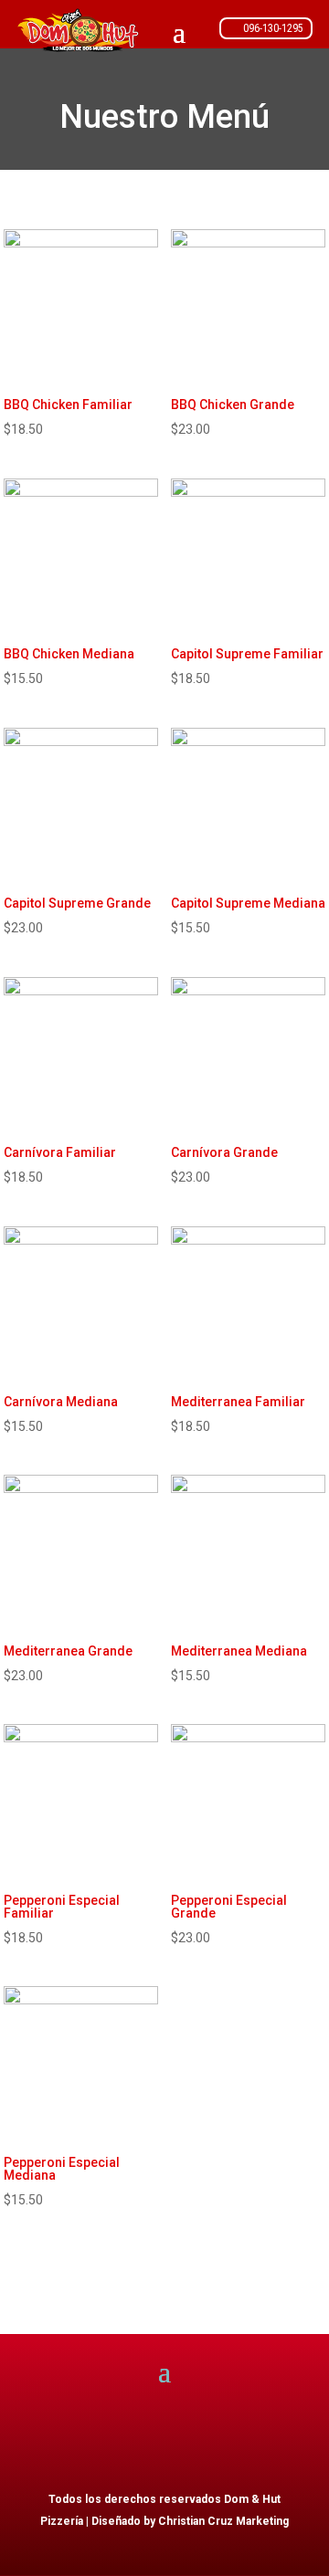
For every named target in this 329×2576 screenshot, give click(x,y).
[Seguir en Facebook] (208, 2440)
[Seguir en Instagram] (281, 2440)
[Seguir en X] (245, 2440)
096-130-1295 (273, 28)
